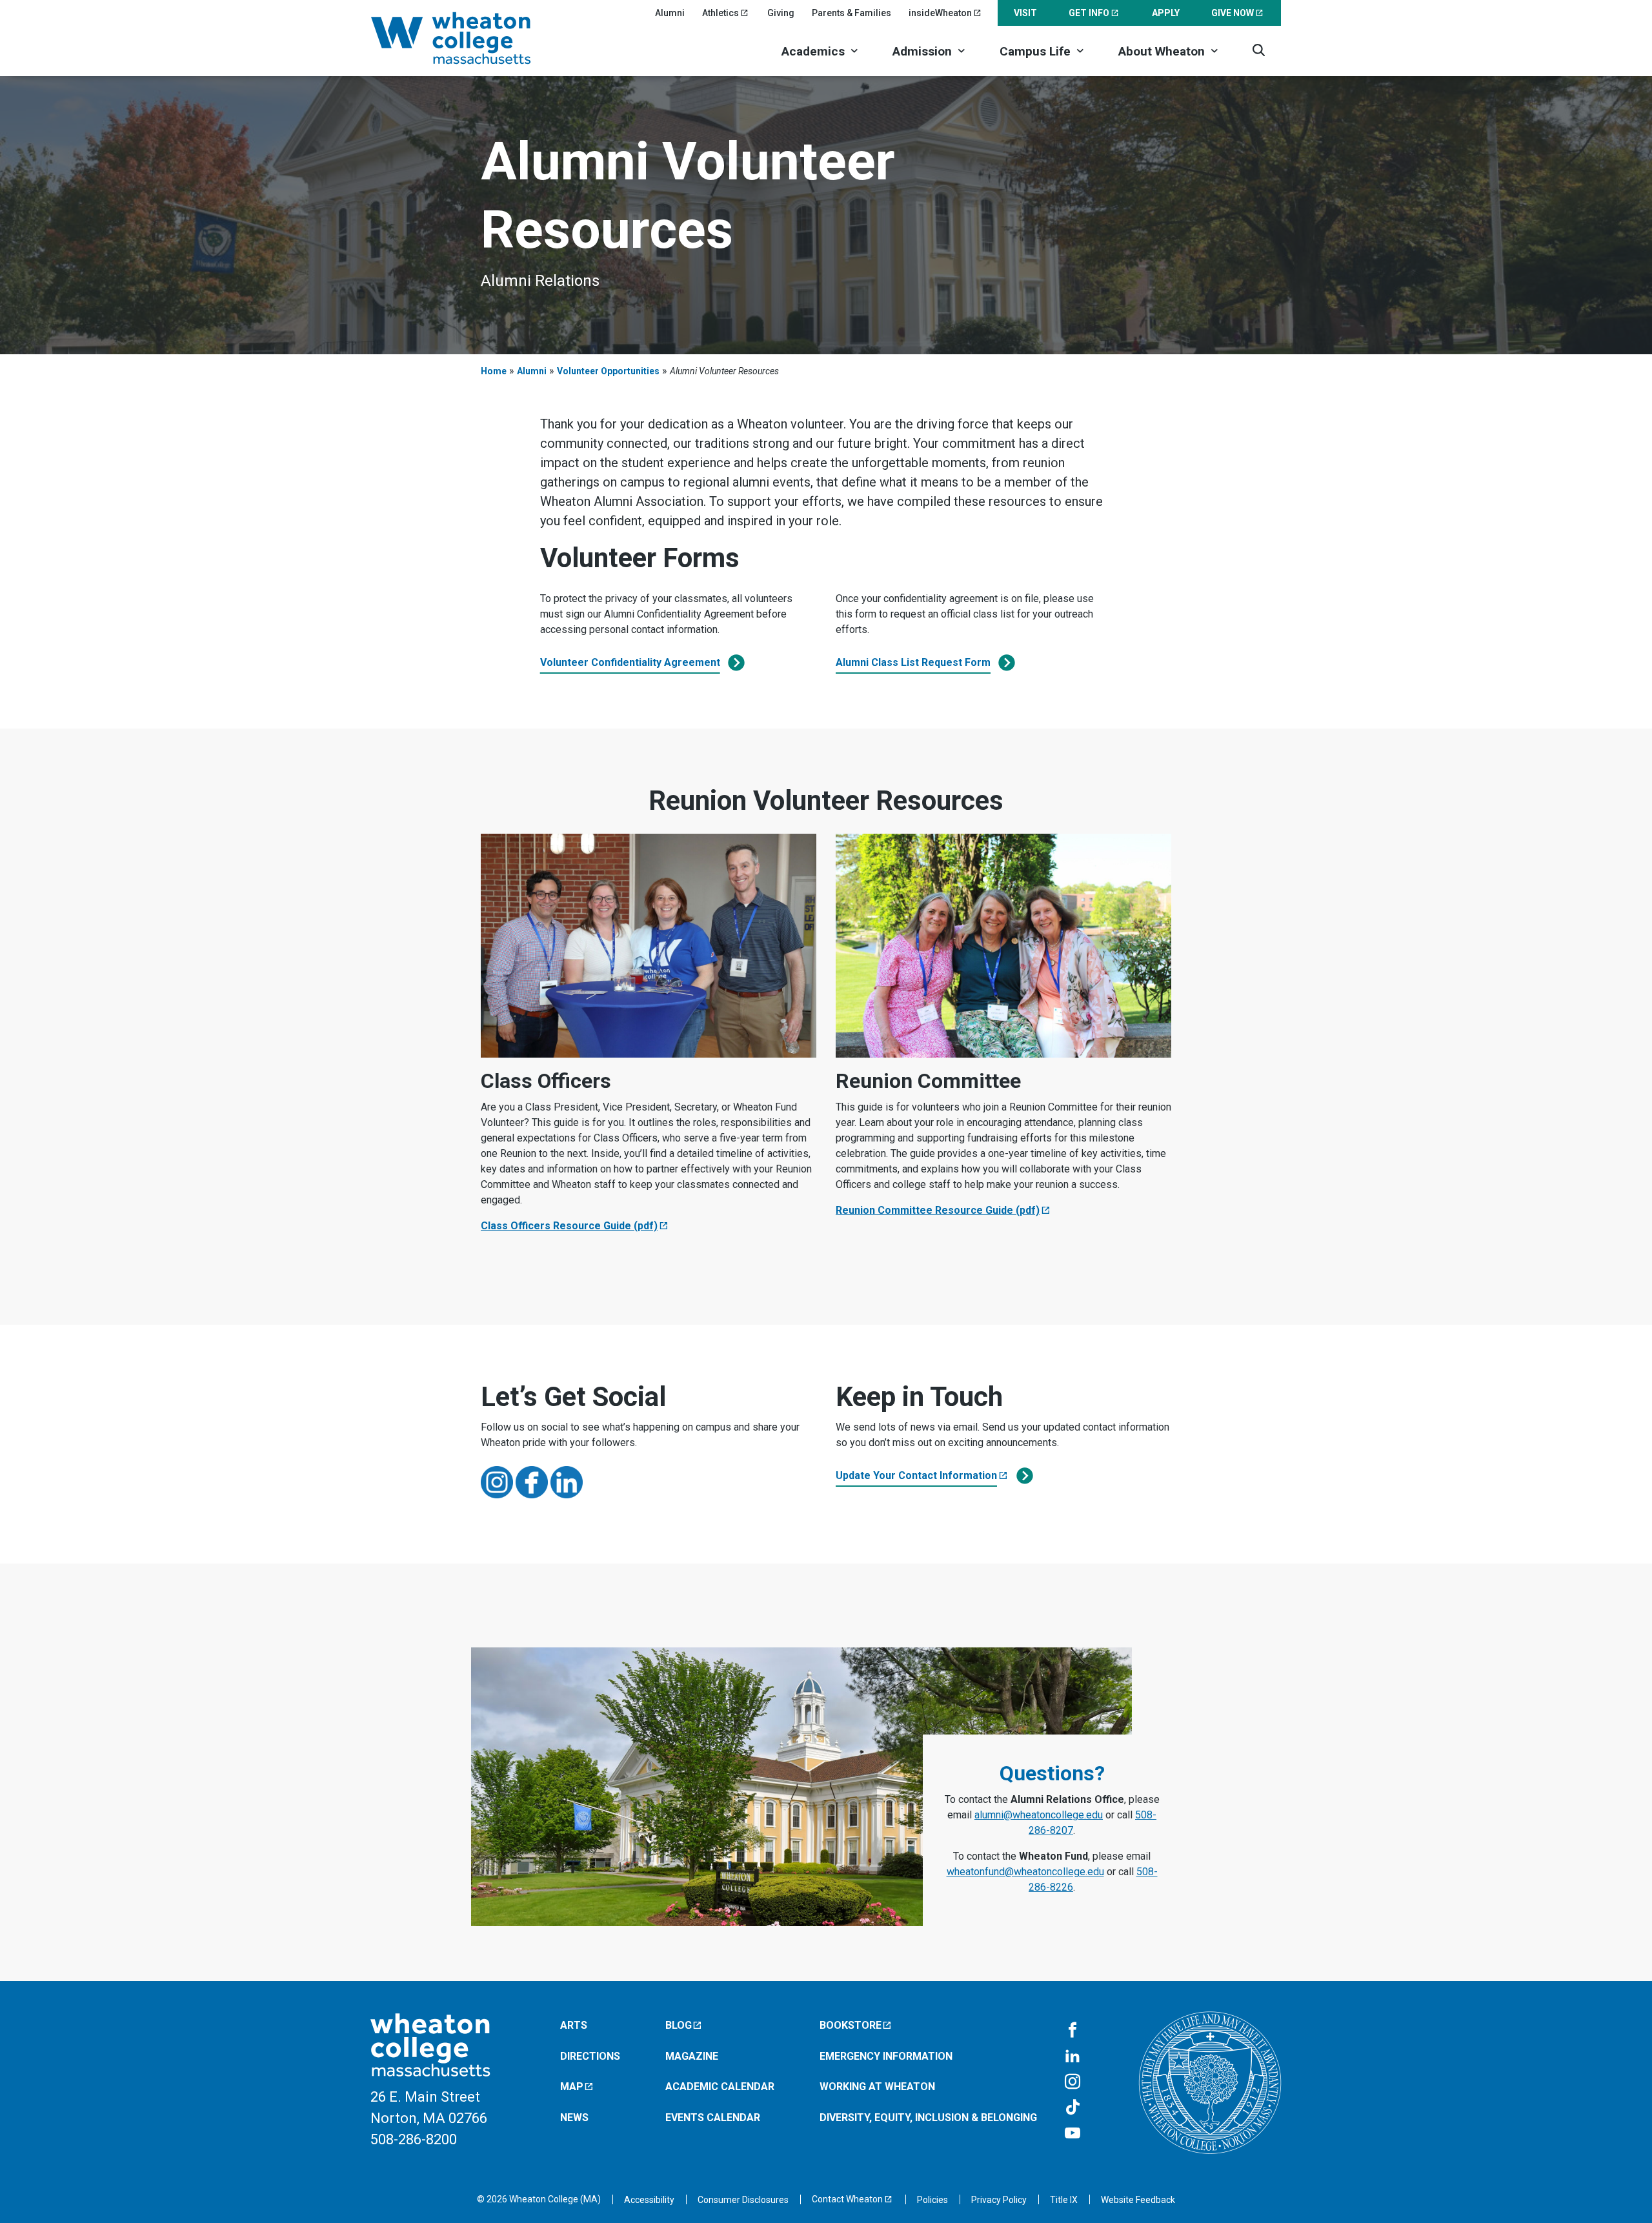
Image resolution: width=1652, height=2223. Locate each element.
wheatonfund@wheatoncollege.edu (1025, 1872)
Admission (922, 51)
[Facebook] (1073, 2031)
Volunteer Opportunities (608, 371)
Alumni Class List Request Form (913, 662)
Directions (590, 2056)
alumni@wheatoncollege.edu (1039, 1815)
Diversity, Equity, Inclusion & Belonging (928, 2117)
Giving (781, 13)
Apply (1166, 13)
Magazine (692, 2056)
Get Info (1089, 13)
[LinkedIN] (1073, 2057)
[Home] (468, 38)
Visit (1025, 13)
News (574, 2117)
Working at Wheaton (877, 2087)
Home (494, 371)
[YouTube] (1073, 2134)
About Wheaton (1162, 51)
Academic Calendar (720, 2087)
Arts (574, 2025)
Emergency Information (886, 2056)
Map (572, 2087)
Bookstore (851, 2025)
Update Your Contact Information (916, 1475)
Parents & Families (851, 13)
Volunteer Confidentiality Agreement (630, 662)
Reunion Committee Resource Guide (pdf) (938, 1210)
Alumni (670, 13)
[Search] (1259, 50)
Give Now (1233, 13)
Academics (813, 51)
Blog (679, 2025)
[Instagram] (1073, 2082)
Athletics (720, 13)
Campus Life (1035, 51)
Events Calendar (713, 2117)
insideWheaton (940, 13)
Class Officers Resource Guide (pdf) (569, 1226)
